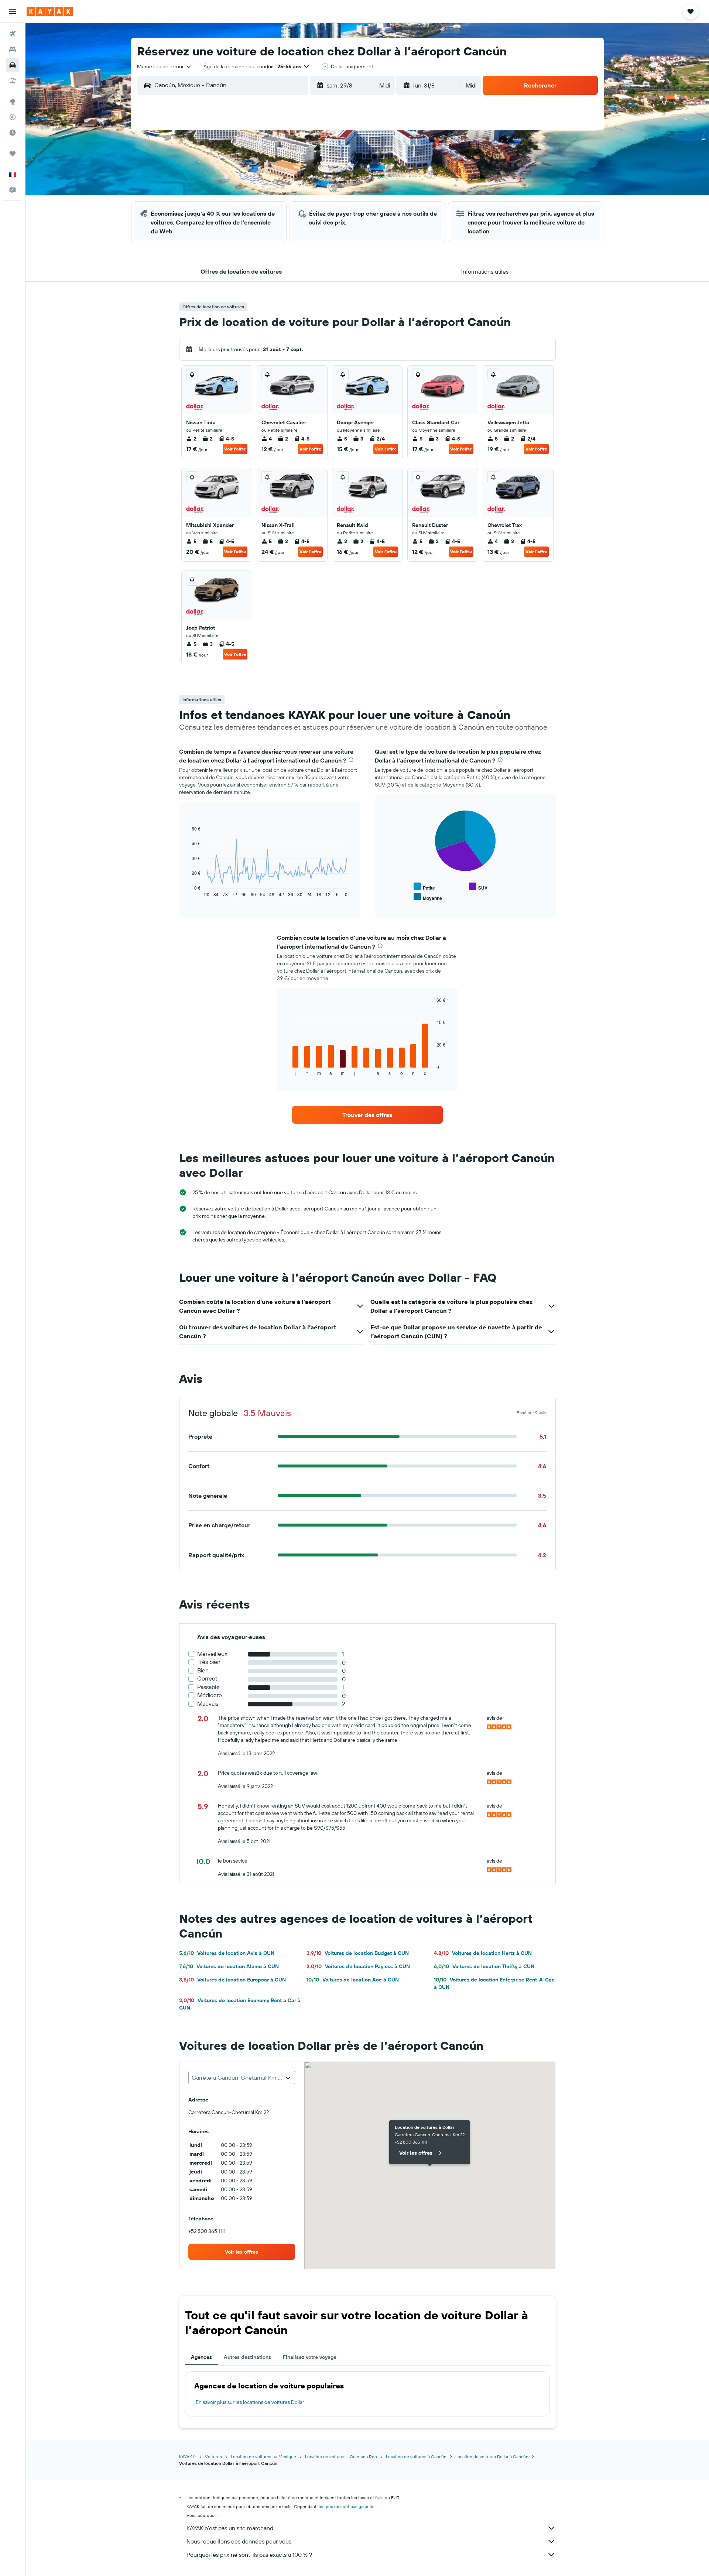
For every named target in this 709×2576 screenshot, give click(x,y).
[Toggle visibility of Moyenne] (428, 897)
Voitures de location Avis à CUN (227, 1953)
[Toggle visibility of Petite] (424, 887)
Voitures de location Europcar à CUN (232, 1980)
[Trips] (13, 154)
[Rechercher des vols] (13, 34)
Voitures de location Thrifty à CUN (484, 1966)
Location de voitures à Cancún (416, 2457)
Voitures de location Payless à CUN (358, 1966)
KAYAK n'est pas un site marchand (230, 2528)
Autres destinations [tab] (247, 2357)
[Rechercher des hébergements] (13, 49)
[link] (367, 1115)
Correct (207, 1678)
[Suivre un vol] (13, 117)
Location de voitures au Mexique (263, 2457)
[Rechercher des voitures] (13, 65)
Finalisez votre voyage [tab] (310, 2357)
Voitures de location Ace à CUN (353, 1980)
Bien (203, 1670)
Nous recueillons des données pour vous (239, 2541)
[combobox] (165, 66)
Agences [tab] (201, 2357)
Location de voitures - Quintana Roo (341, 2457)
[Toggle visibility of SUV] (478, 887)
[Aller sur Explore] (13, 102)
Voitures (213, 2457)
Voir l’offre (235, 449)
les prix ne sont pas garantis (347, 2506)
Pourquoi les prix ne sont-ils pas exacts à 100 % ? (249, 2555)
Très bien (209, 1662)
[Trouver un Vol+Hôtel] (13, 80)
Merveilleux (212, 1654)
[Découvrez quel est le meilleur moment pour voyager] (13, 133)
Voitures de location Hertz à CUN (483, 1953)
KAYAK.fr (188, 2457)
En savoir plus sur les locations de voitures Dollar (250, 2402)
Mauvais (208, 1704)
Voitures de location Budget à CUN (358, 1953)
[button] (13, 11)
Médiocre (210, 1695)
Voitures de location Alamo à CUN (229, 1966)
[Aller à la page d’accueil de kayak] (50, 11)
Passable (208, 1687)
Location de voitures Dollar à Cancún (492, 2457)
